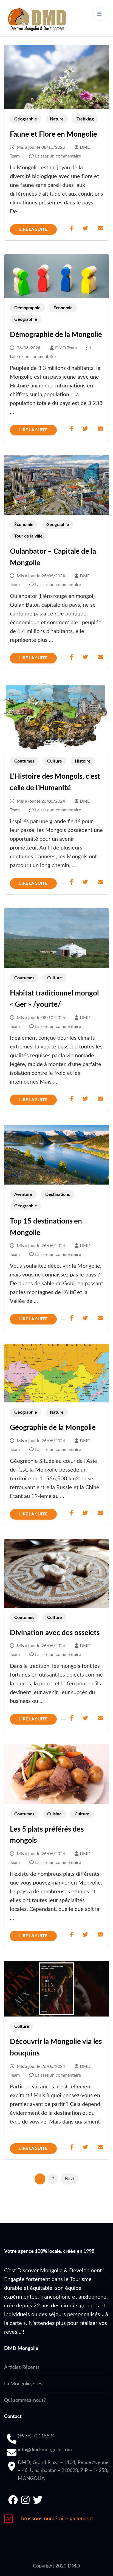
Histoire (83, 761)
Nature (57, 119)
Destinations (58, 1194)
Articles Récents (22, 2367)
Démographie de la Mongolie (56, 335)
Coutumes (24, 761)
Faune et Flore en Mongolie (53, 134)
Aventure (23, 1194)
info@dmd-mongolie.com (45, 2450)
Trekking (85, 119)
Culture (55, 761)
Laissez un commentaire (58, 156)
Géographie (26, 119)
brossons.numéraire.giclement (57, 2519)
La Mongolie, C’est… (26, 2384)
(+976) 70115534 (36, 2436)
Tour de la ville (28, 536)
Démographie (27, 308)
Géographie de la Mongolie (53, 1428)
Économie (63, 308)
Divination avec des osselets (55, 1633)
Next (70, 2179)
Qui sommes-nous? (25, 2400)
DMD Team (66, 348)
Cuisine (54, 1814)
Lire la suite (33, 229)
